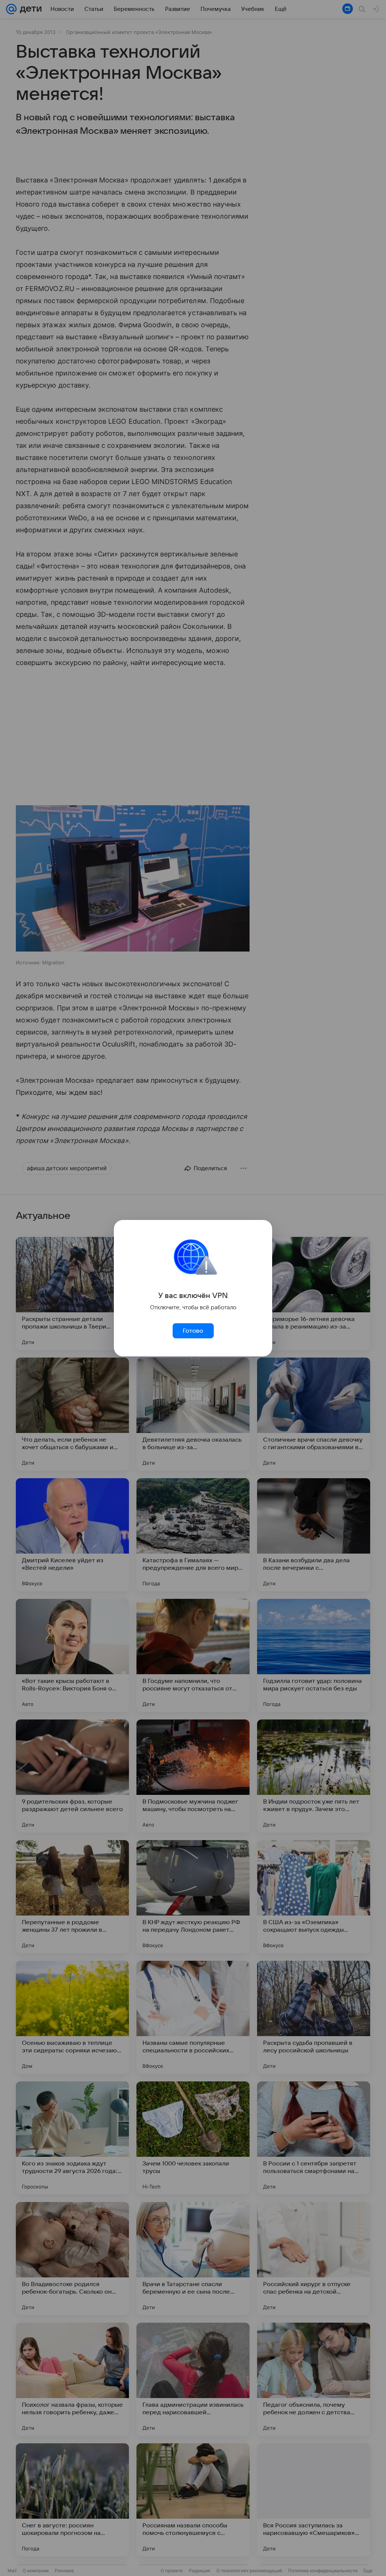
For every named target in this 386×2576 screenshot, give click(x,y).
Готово (193, 1331)
